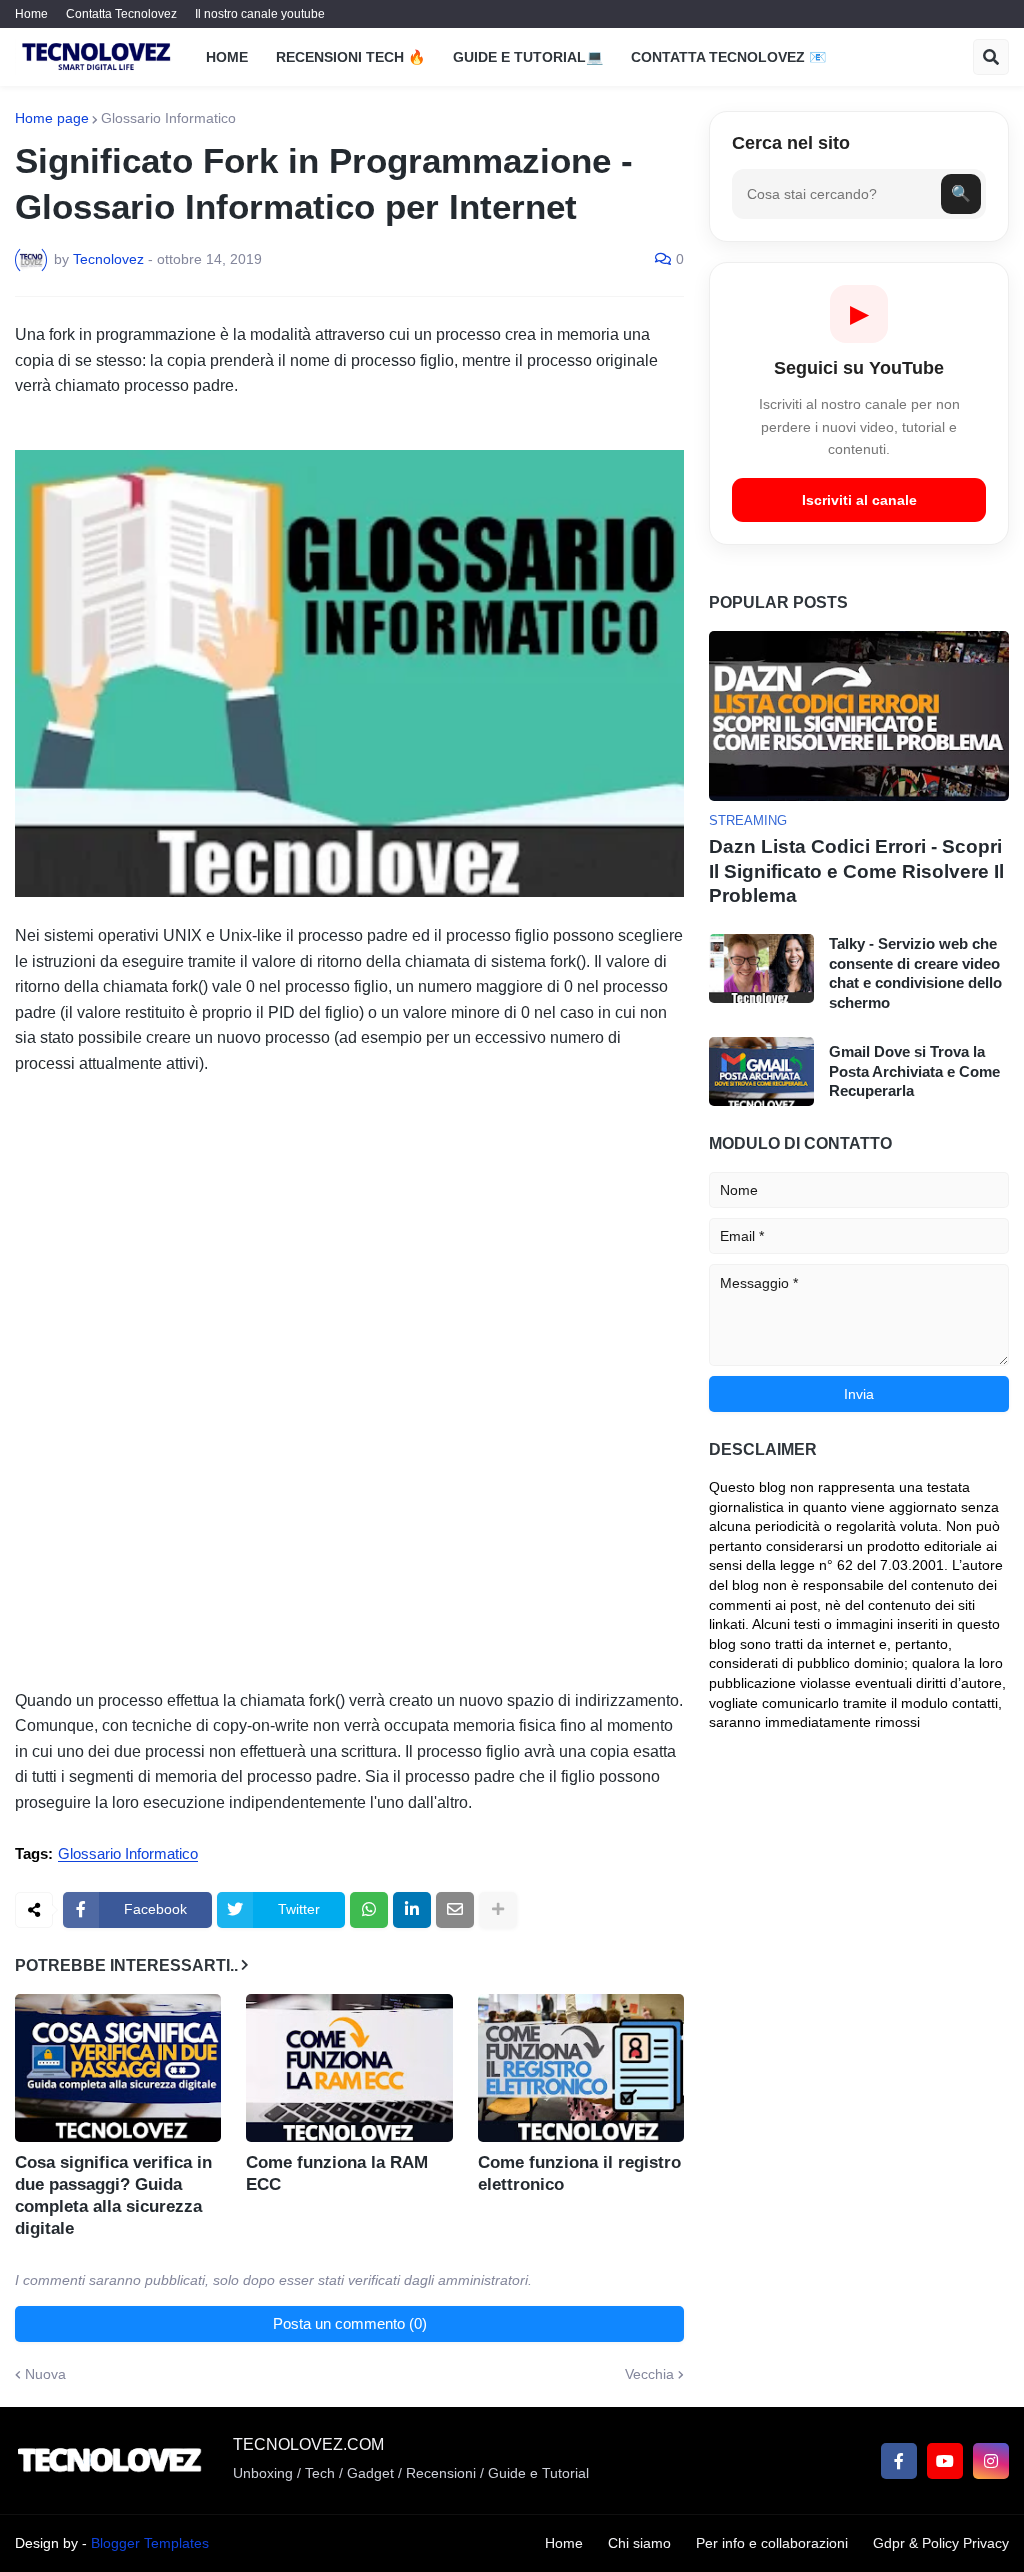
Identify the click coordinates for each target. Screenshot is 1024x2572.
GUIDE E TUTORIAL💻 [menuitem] (528, 57)
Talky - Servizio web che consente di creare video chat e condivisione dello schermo (915, 973)
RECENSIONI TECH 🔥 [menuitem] (350, 57)
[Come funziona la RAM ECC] (349, 2068)
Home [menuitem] (227, 57)
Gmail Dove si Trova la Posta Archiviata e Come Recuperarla (914, 1071)
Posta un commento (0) (350, 2323)
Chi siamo (639, 2543)
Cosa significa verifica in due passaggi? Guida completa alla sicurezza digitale (113, 2195)
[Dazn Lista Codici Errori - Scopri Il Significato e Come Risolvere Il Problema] (859, 716)
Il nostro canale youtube (260, 14)
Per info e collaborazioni (772, 2543)
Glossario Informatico (168, 118)
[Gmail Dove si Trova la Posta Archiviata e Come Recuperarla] (761, 1071)
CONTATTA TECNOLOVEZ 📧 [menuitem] (728, 57)
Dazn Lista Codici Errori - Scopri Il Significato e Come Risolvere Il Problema (856, 871)
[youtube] (945, 2461)
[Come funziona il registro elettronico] (581, 2068)
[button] (991, 57)
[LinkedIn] (412, 1910)
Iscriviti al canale (859, 500)
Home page (52, 118)
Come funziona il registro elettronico (579, 2173)
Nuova (45, 2374)
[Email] (455, 1910)
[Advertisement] (349, 1217)
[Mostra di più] (498, 1910)
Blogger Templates (150, 2543)
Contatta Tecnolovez (121, 14)
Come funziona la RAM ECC (337, 2173)
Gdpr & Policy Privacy (941, 2543)
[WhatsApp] (369, 1910)
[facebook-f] (899, 2461)
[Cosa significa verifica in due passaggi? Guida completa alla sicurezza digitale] (118, 2068)
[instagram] (991, 2461)
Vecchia (649, 2374)
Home (31, 14)
